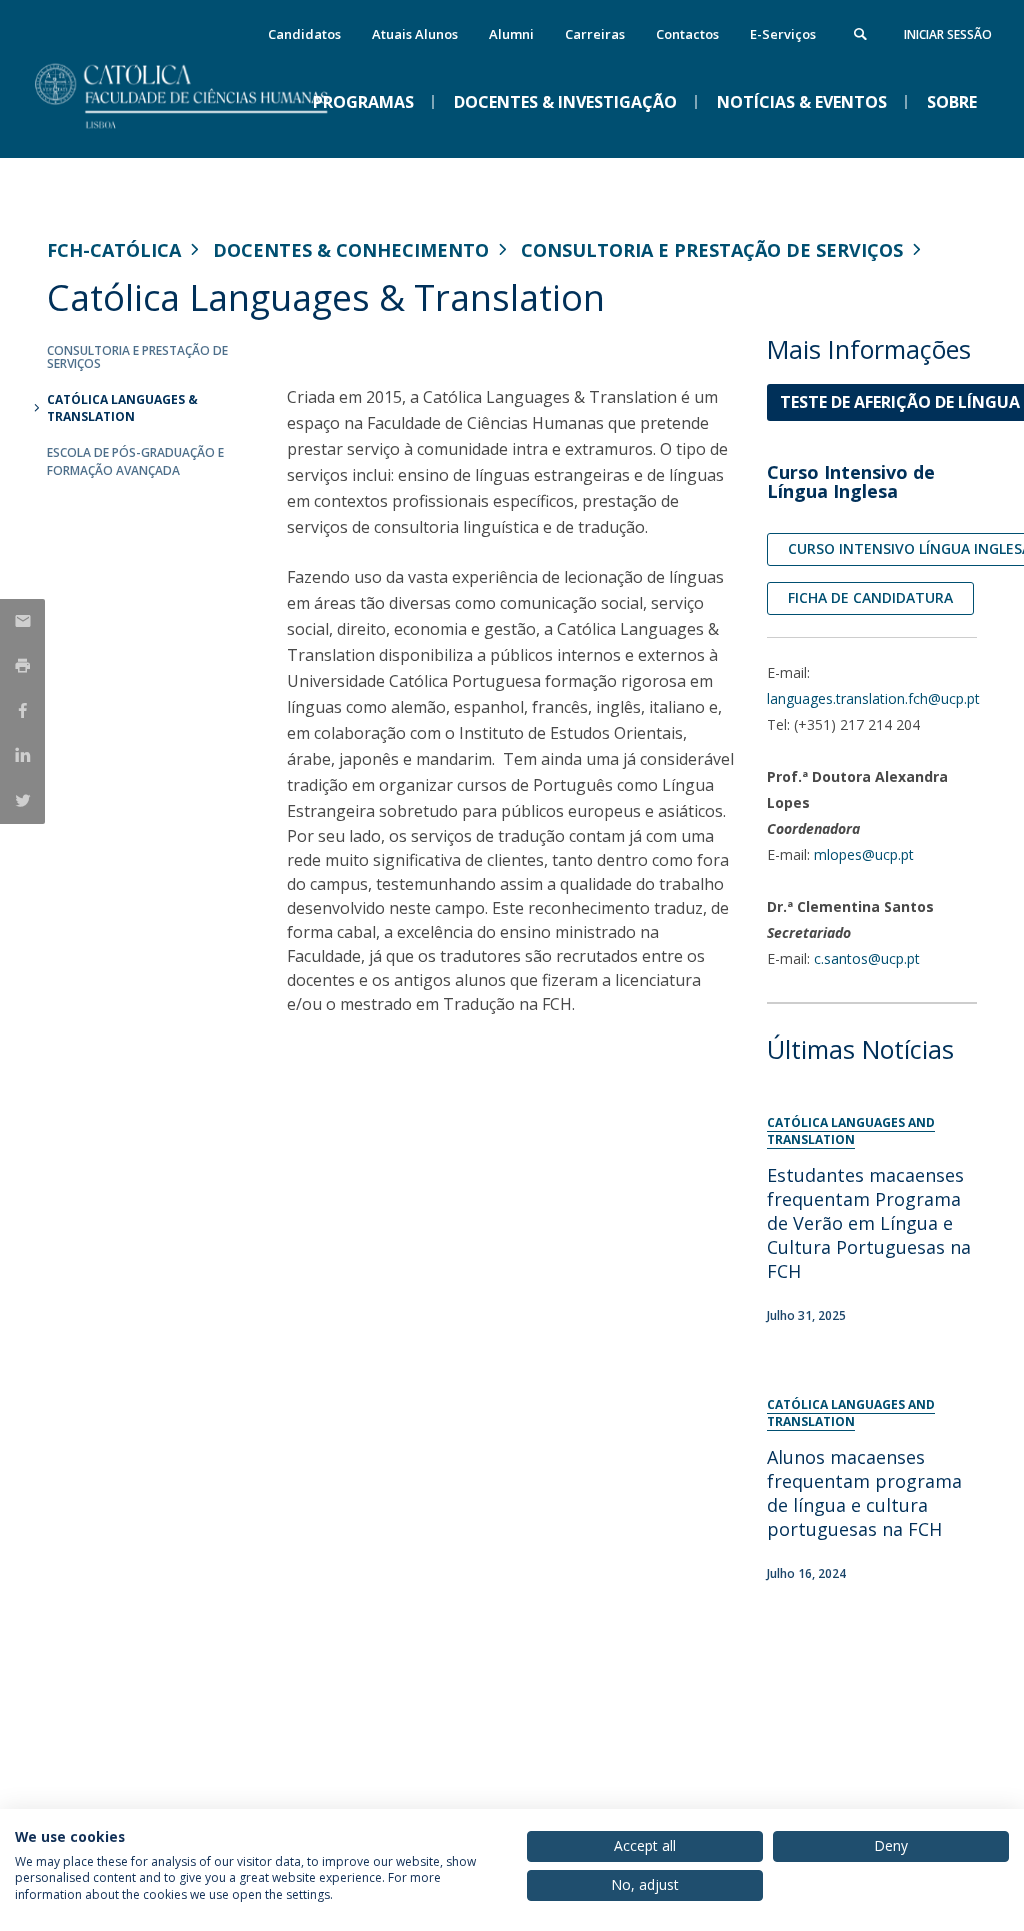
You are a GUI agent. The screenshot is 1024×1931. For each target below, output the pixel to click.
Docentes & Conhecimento (351, 250)
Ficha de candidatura (870, 597)
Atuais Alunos (415, 34)
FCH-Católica (114, 250)
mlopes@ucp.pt (864, 854)
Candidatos (304, 34)
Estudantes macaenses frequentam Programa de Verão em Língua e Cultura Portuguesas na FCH (869, 1223)
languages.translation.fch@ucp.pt (873, 698)
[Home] (197, 141)
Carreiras (595, 34)
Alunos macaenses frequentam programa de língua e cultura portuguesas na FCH (864, 1493)
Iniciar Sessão (948, 34)
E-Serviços (783, 34)
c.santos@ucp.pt (867, 958)
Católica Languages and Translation (851, 1131)
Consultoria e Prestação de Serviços (712, 250)
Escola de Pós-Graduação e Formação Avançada (135, 461)
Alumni (511, 34)
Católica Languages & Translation (122, 408)
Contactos (687, 34)
